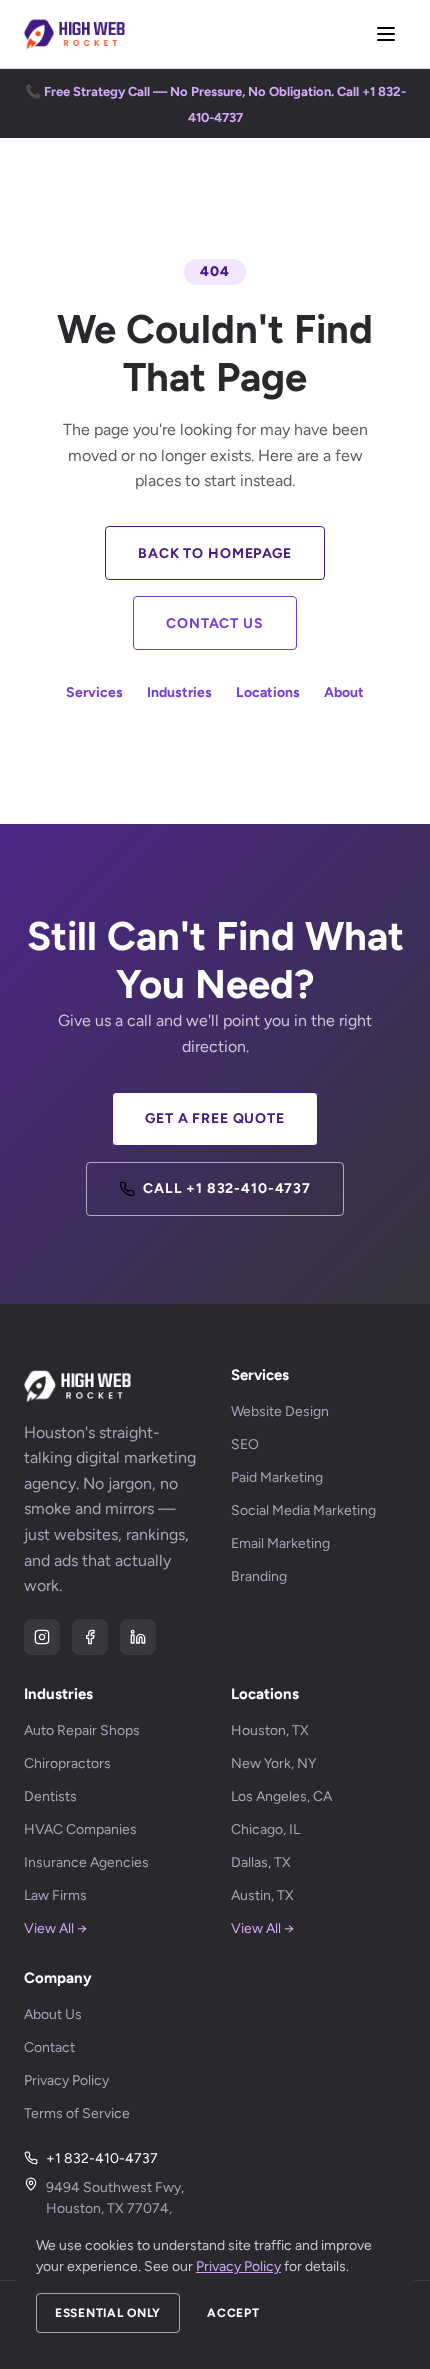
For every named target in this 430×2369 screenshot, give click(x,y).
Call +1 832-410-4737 (227, 1188)
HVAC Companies (80, 1829)
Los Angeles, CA (281, 1796)
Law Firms (55, 1895)
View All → (55, 1928)
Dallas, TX (261, 1862)
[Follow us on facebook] (90, 1637)
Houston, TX (270, 1730)
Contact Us (214, 623)
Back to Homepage (214, 553)
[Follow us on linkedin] (138, 1637)
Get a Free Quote (214, 1118)
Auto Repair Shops (82, 1730)
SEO (245, 1444)
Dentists (50, 1796)
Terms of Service (77, 2113)
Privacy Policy (66, 2080)
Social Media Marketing (303, 1510)
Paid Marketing (277, 1477)
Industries (179, 692)
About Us (53, 2014)
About (344, 692)
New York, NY (273, 1763)
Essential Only (108, 2313)
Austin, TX (262, 1895)
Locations (268, 692)
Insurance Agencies (86, 1862)
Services (94, 692)
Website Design (280, 1411)
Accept (233, 2313)
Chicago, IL (265, 1829)
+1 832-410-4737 (102, 2158)
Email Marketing (280, 1543)
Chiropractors (67, 1763)
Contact (49, 2047)
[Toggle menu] (386, 34)
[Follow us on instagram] (42, 1637)
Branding (259, 1576)
